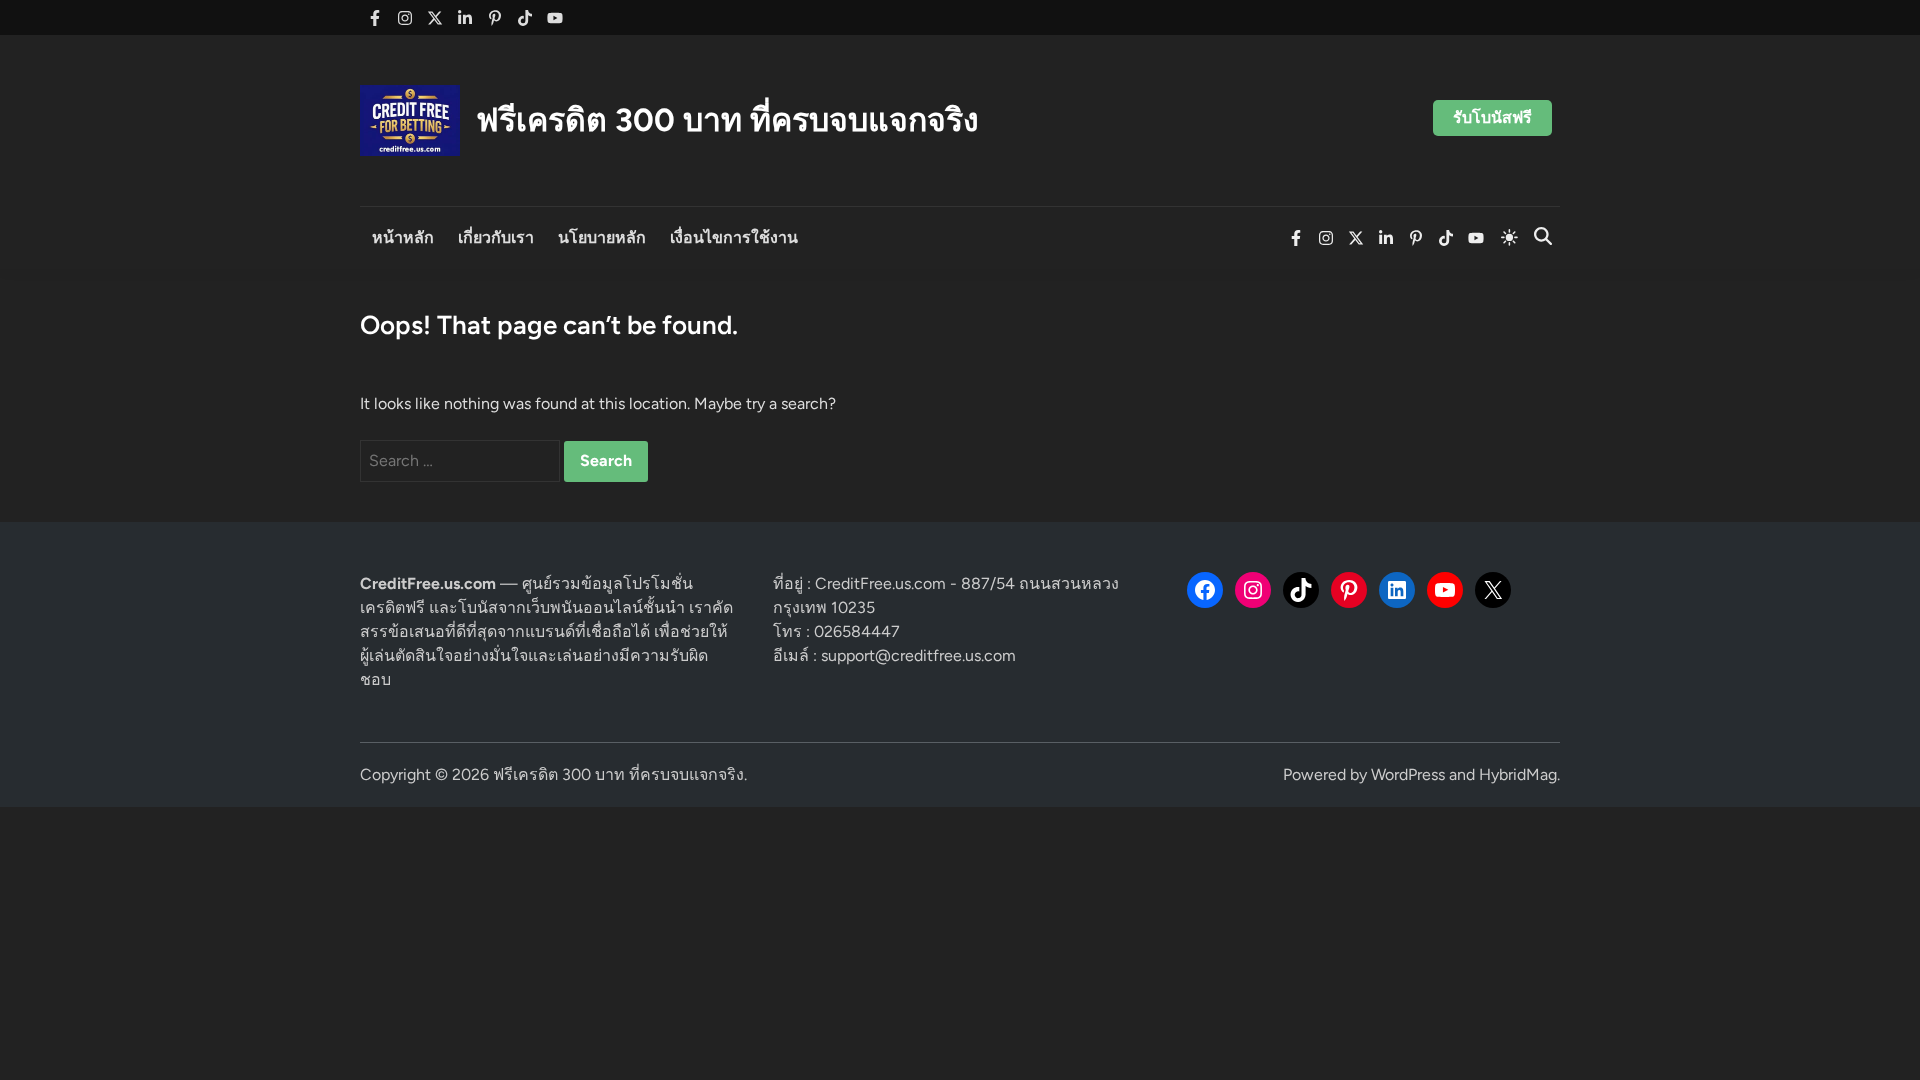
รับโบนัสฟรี (1492, 117)
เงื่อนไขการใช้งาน (734, 237)
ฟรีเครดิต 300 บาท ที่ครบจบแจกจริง (727, 120)
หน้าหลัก (403, 237)
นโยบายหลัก (602, 237)
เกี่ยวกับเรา (496, 237)
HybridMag (1518, 774)
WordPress (1408, 774)
